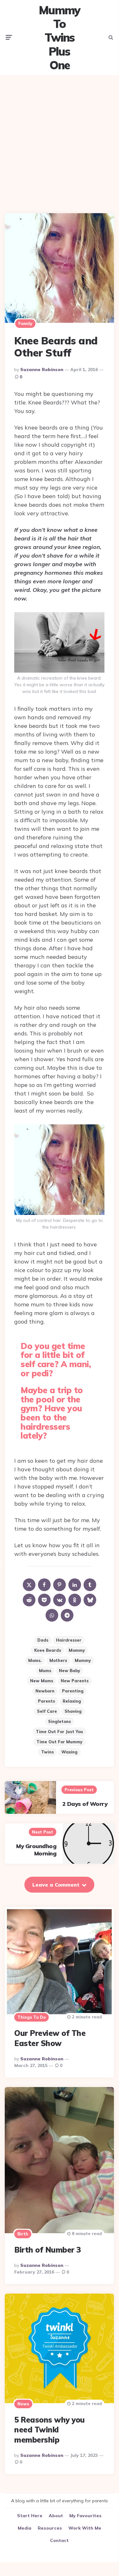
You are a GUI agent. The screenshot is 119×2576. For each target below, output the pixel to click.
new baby (69, 1671)
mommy (77, 1650)
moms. (35, 1660)
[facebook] (44, 1585)
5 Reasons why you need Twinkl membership (50, 2430)
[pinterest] (59, 1585)
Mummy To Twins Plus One (59, 37)
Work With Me (85, 2528)
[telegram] (67, 1615)
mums (45, 1671)
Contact (59, 2540)
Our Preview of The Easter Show (50, 2038)
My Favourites (85, 2516)
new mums (42, 1681)
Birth (23, 2234)
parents (47, 1701)
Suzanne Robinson (42, 369)
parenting (73, 1691)
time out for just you (59, 1732)
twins (47, 1752)
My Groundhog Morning (36, 1850)
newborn (45, 1691)
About (56, 2516)
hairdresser (69, 1640)
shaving (73, 1711)
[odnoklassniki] (75, 1600)
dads (43, 1640)
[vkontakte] (59, 1600)
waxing (69, 1752)
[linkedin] (75, 1585)
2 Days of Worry (85, 1804)
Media (25, 2528)
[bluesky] (90, 1600)
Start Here (30, 2516)
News (23, 2404)
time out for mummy (59, 1742)
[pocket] (44, 1600)
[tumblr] (90, 1585)
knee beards (48, 1650)
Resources (50, 2528)
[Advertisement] (59, 139)
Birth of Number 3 (47, 2250)
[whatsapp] (52, 1615)
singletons (59, 1721)
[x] (29, 1585)
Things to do (31, 2017)
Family (25, 323)
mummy (83, 1660)
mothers (58, 1660)
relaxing (72, 1701)
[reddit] (29, 1600)
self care (47, 1711)
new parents (75, 1681)
